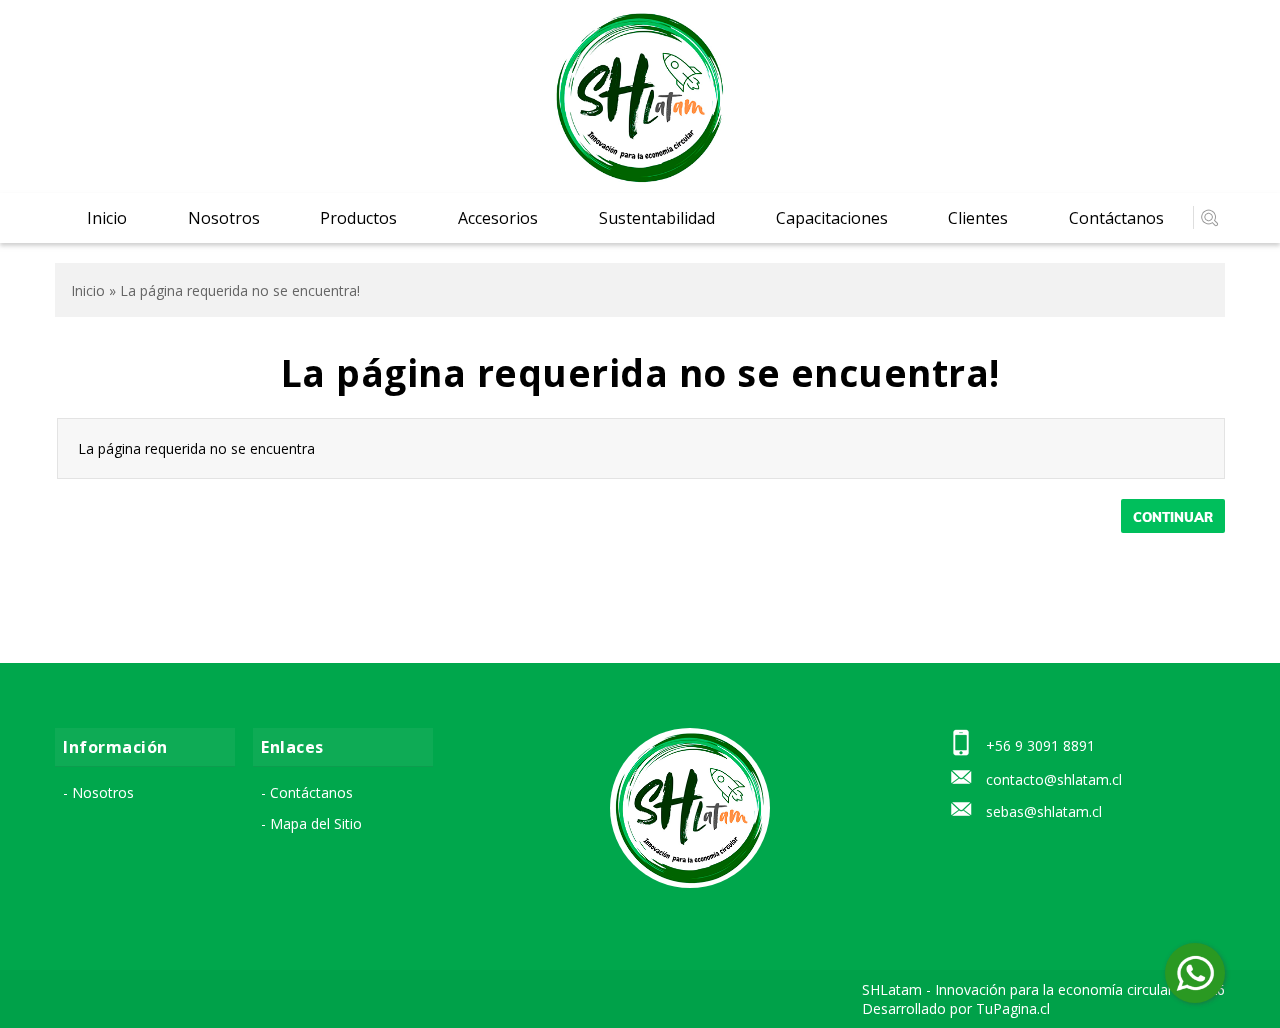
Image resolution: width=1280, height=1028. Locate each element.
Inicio (107, 218)
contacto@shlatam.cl (1054, 779)
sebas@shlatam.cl (1044, 811)
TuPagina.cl (1013, 1008)
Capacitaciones (832, 218)
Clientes (978, 218)
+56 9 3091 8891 (1040, 745)
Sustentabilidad (657, 218)
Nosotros (224, 218)
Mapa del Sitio (316, 823)
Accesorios (498, 218)
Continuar (1173, 517)
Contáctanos (1116, 218)
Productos (358, 218)
